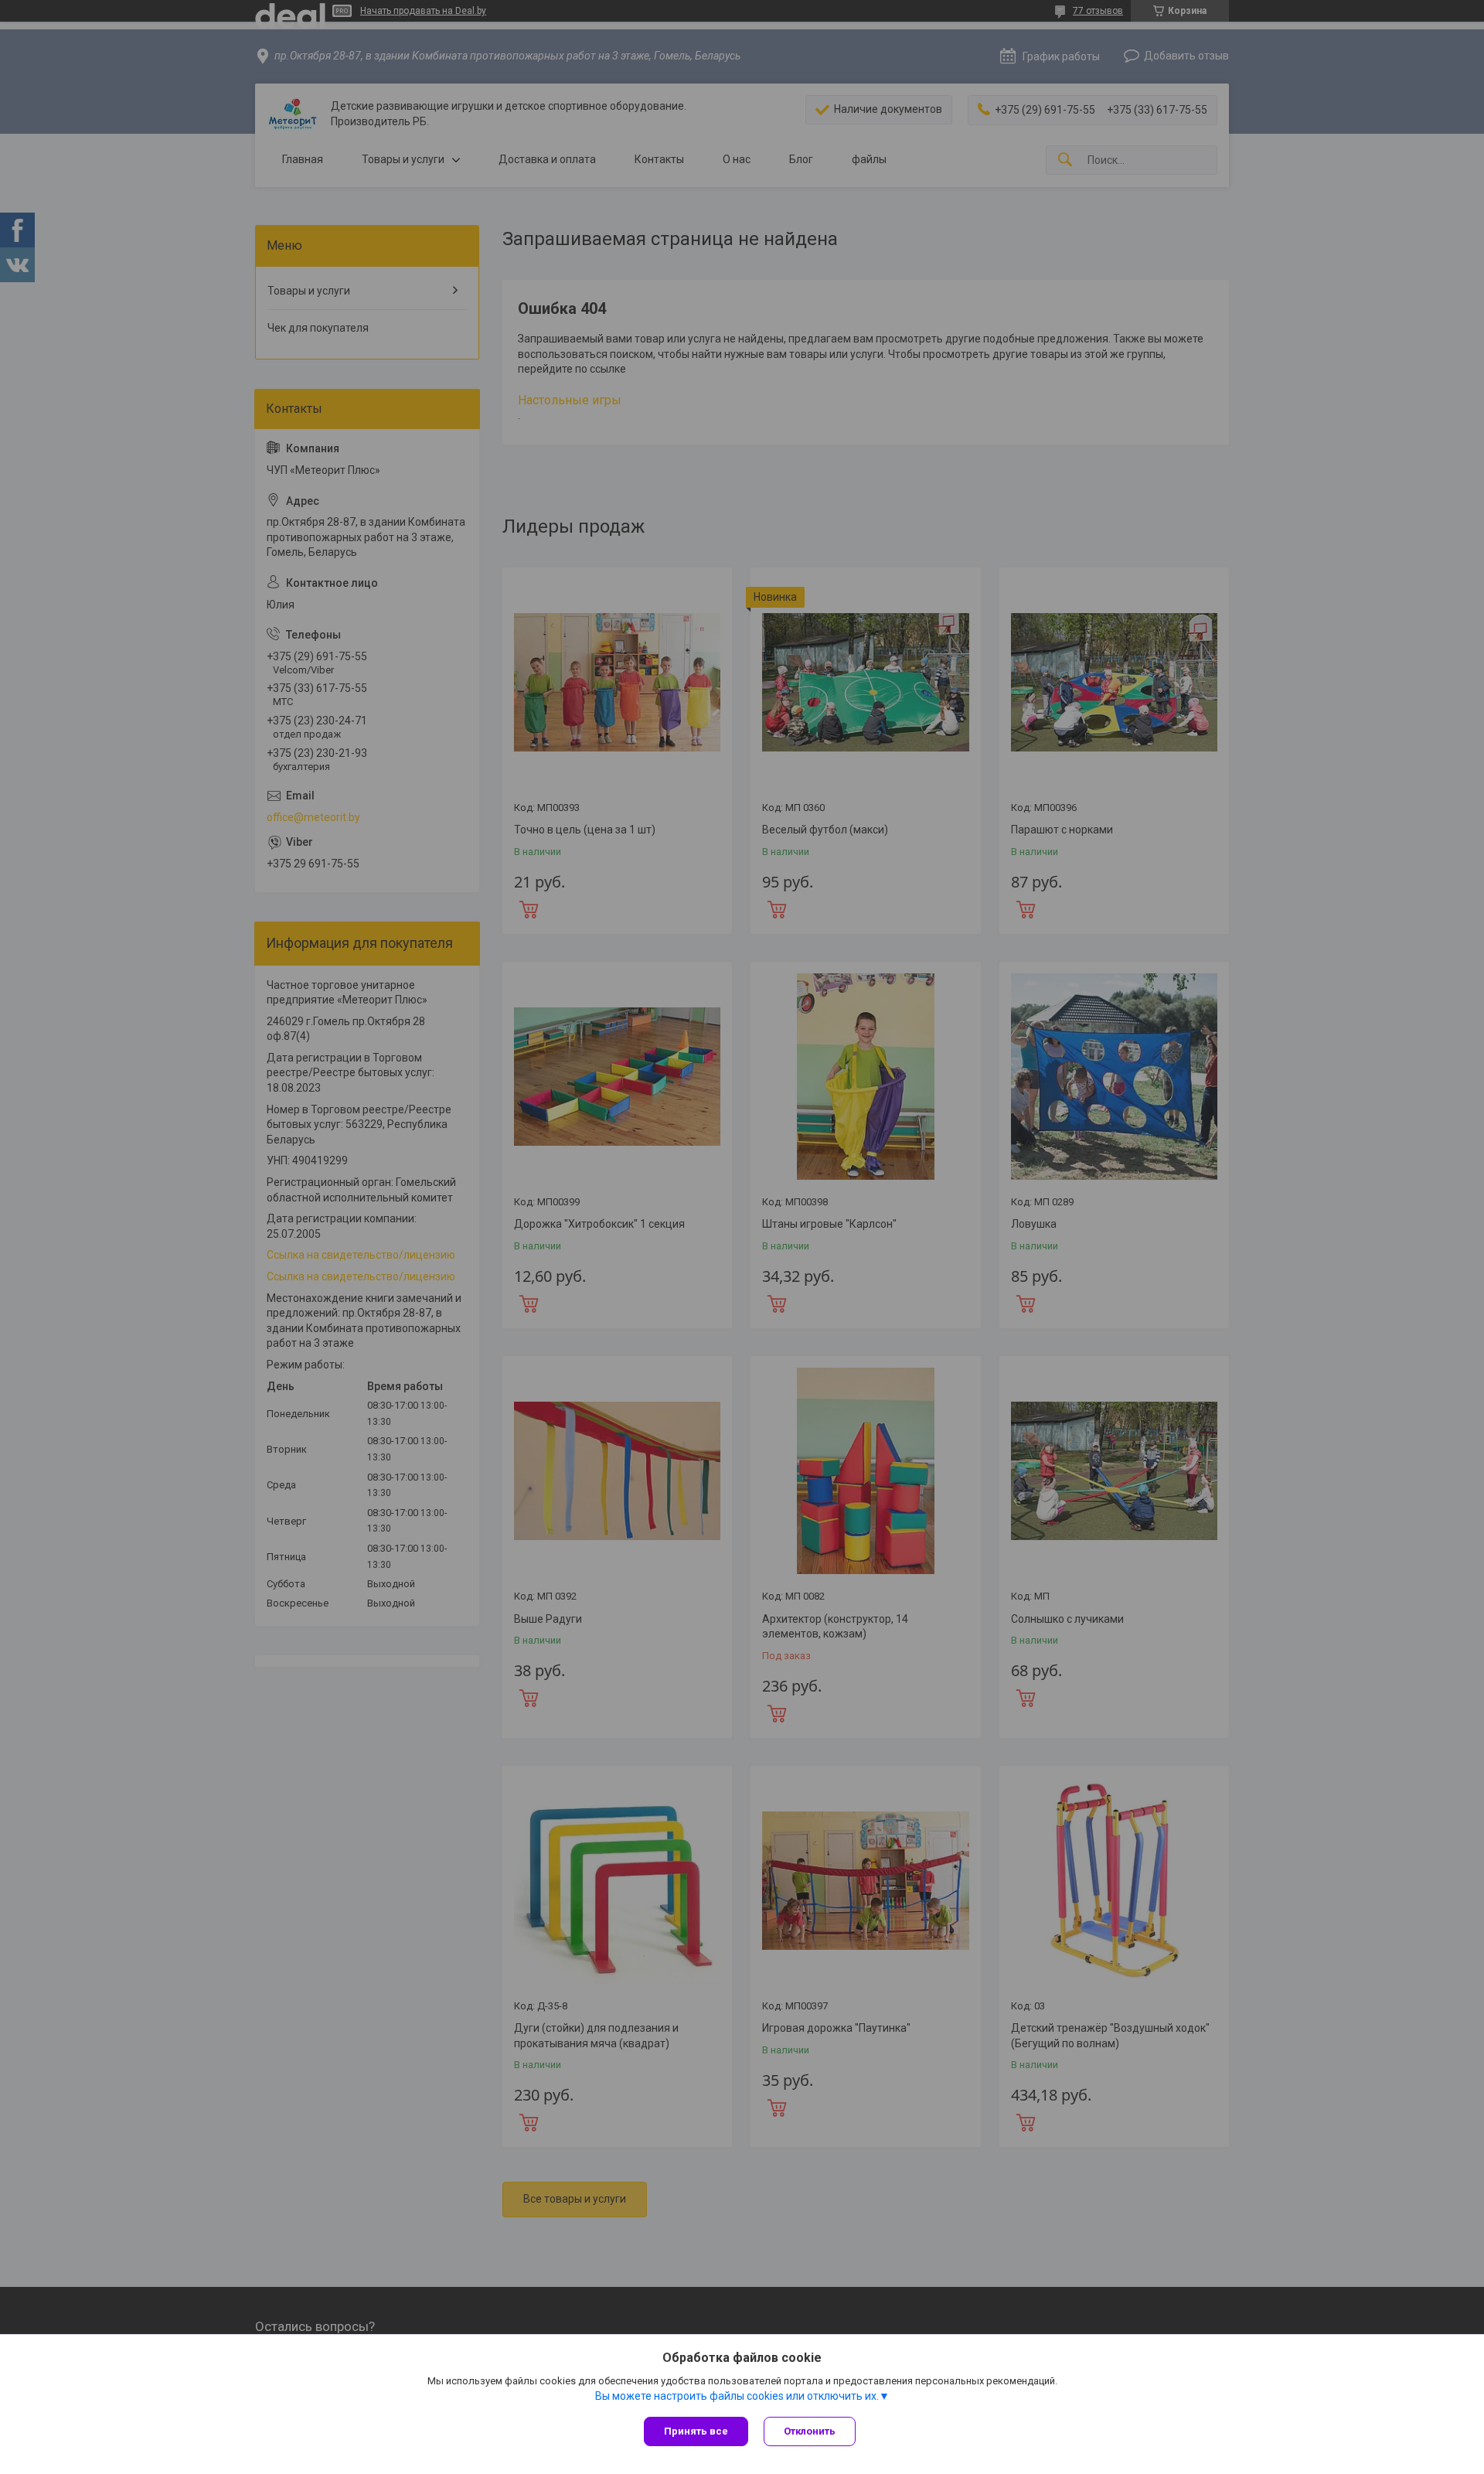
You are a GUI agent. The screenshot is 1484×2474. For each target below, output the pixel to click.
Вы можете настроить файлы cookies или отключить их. (737, 2396)
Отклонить (810, 2431)
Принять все (696, 2431)
